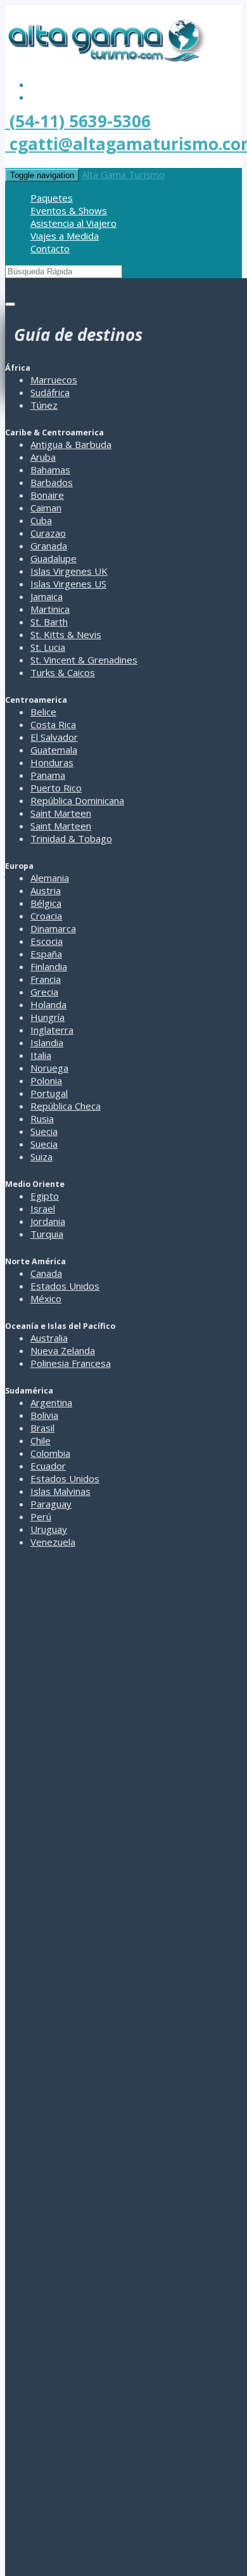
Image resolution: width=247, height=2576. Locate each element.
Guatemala (54, 750)
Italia (41, 1055)
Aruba (43, 457)
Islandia (47, 1042)
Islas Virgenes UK (69, 571)
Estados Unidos (65, 1286)
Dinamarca (53, 928)
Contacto (50, 248)
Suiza (41, 1157)
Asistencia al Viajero (73, 223)
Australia (49, 1338)
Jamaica (47, 596)
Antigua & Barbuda (71, 444)
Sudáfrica (50, 392)
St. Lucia (48, 647)
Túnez (44, 405)
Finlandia (49, 966)
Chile (41, 1440)
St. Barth (49, 622)
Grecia (44, 992)
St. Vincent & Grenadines (84, 660)
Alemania (50, 878)
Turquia (47, 1234)
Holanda (48, 1004)
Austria (46, 890)
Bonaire (47, 495)
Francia (46, 979)
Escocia (47, 941)
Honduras (52, 762)
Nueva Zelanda (63, 1350)
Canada (46, 1273)
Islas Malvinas (60, 1491)
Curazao (48, 533)
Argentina (51, 1402)
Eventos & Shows (69, 210)
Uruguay (49, 1529)
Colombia (50, 1453)
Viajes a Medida (65, 236)
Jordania (48, 1221)
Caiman (46, 508)
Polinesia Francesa (71, 1363)
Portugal (49, 1093)
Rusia (42, 1118)
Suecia (44, 1131)
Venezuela (53, 1542)
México (46, 1298)
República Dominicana (77, 800)
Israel (43, 1208)
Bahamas (50, 470)
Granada (49, 546)
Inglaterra (52, 1030)
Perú (41, 1516)
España (46, 954)
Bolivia (44, 1415)
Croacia (46, 916)
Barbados (52, 482)
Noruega (49, 1068)
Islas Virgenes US (68, 584)
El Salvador (54, 737)
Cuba (41, 520)
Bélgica (46, 903)
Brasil (42, 1428)
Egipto (45, 1196)
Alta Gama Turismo (123, 174)
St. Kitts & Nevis (66, 634)
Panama (48, 775)
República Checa (66, 1106)
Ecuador (48, 1466)
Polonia (46, 1080)
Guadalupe (54, 558)
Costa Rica (53, 724)
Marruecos (54, 380)
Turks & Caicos (63, 672)
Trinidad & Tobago (71, 838)
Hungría (47, 1017)
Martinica (50, 609)
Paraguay (51, 1504)
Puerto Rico (56, 788)
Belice (43, 712)
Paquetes (52, 198)
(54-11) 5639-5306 (78, 121)
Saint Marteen (61, 813)
